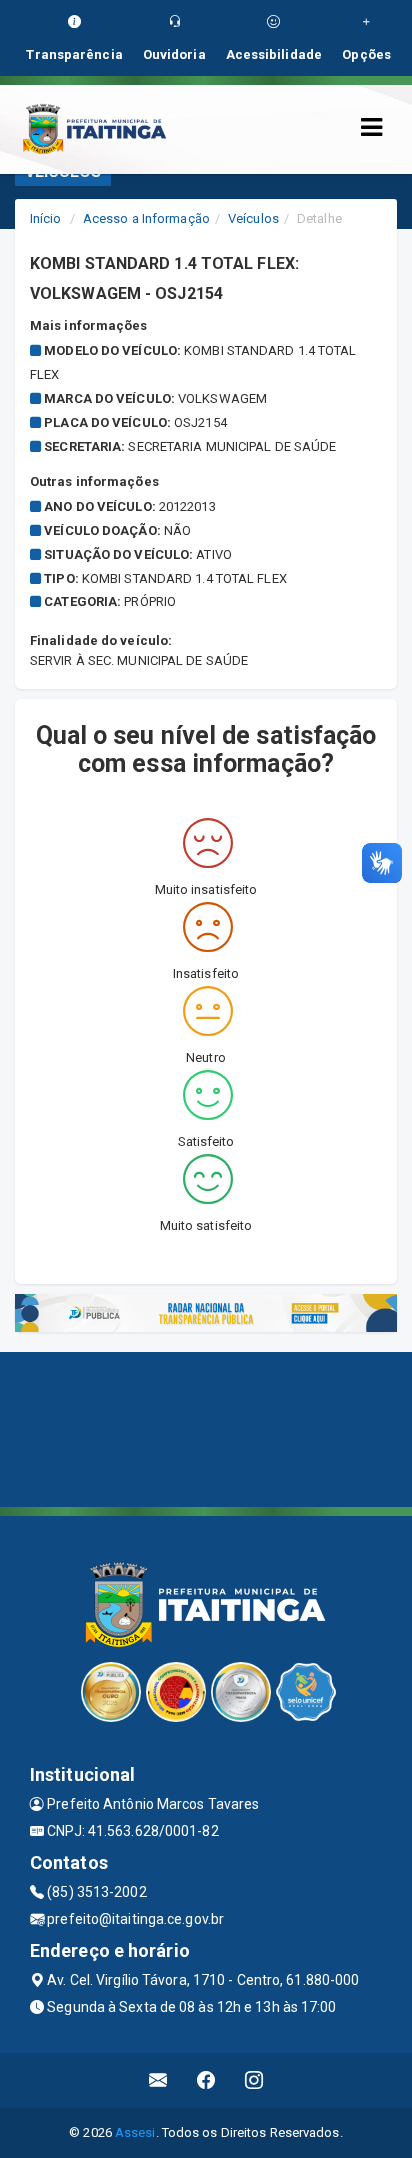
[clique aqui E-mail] (158, 2080)
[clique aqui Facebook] (206, 2080)
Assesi (135, 2132)
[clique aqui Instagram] (254, 2080)
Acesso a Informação (146, 218)
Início (46, 218)
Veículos (253, 218)
